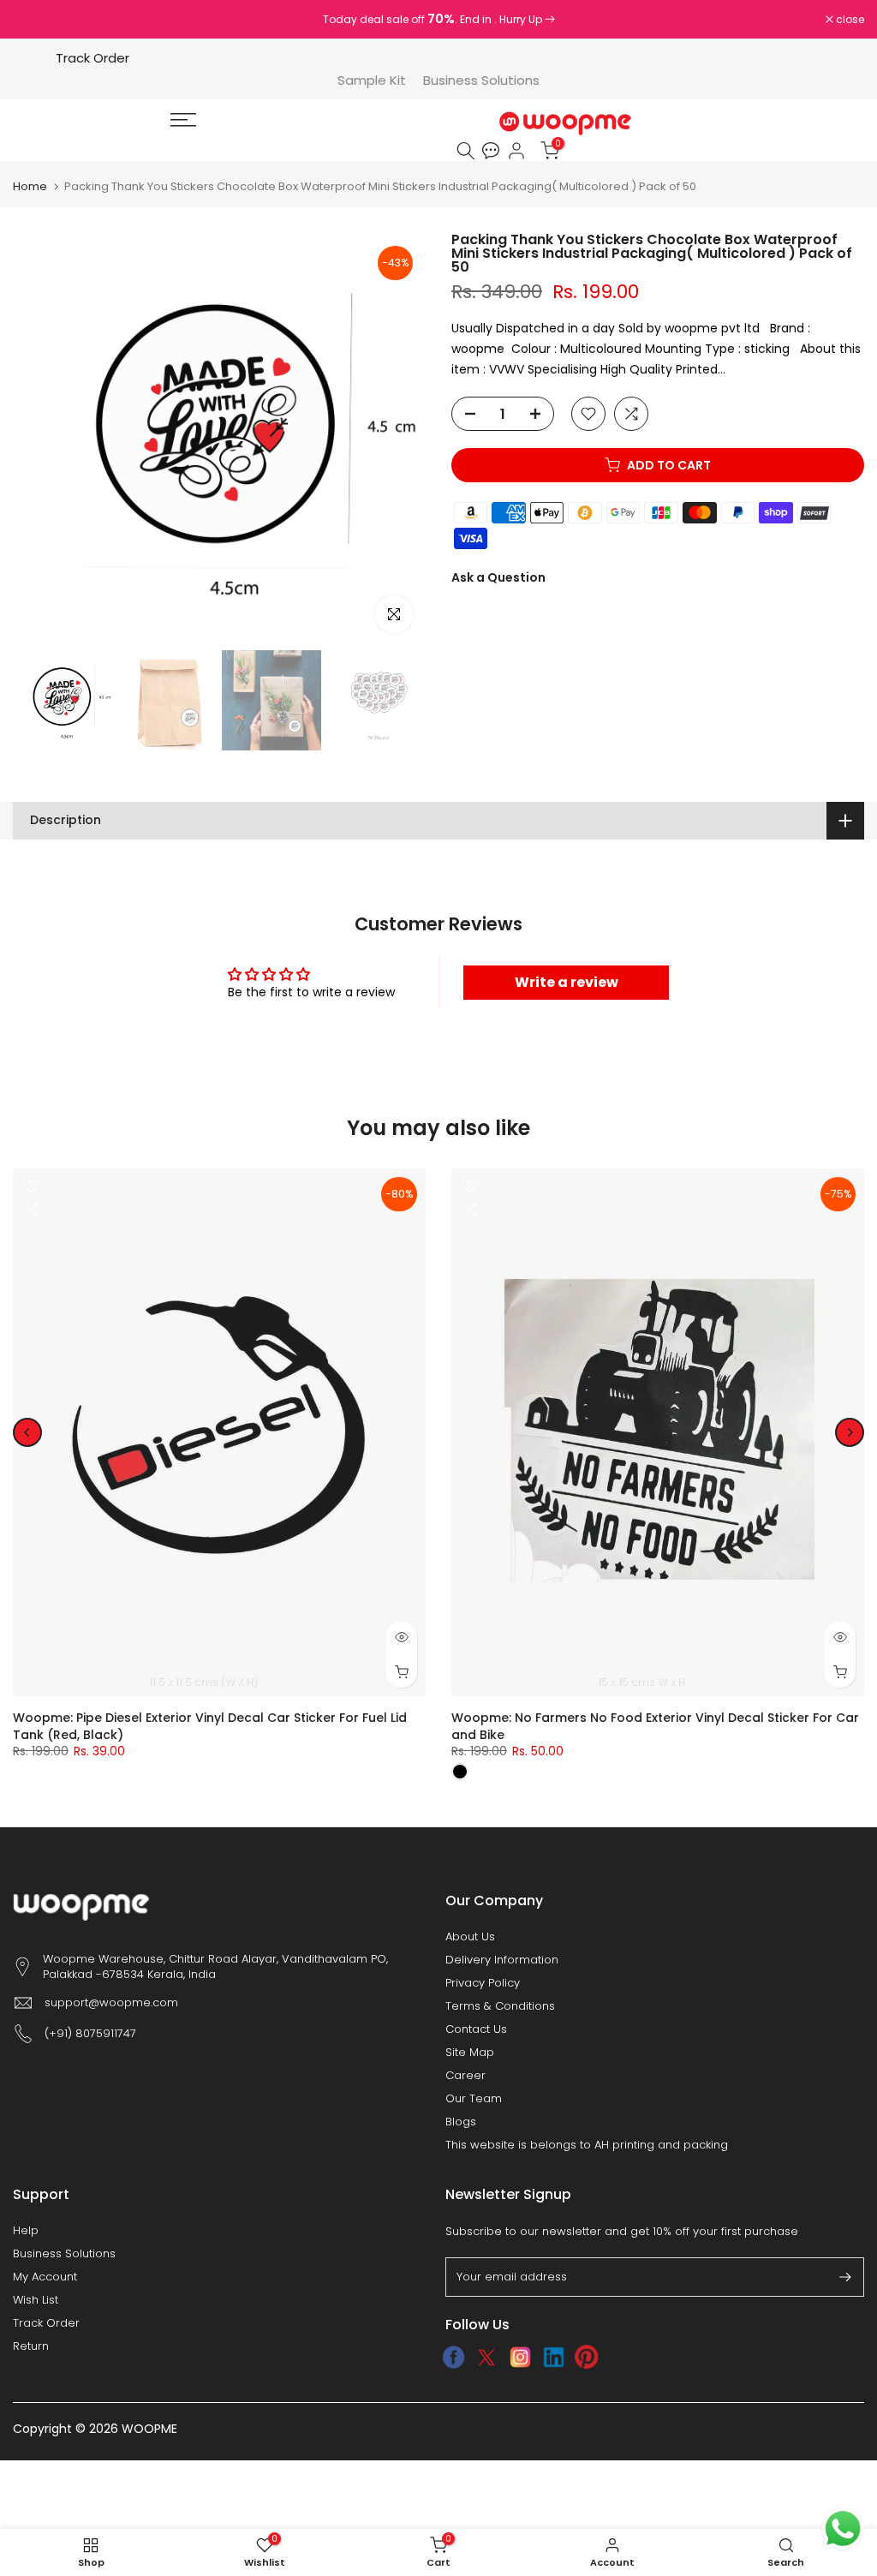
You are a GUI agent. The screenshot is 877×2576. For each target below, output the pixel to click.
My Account (45, 2277)
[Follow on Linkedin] (554, 2358)
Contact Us (476, 2029)
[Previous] (27, 1432)
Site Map (470, 2053)
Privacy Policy (483, 1983)
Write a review (567, 982)
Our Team (474, 2099)
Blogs (461, 2122)
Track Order (92, 58)
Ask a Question (498, 577)
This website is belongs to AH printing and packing (587, 2145)
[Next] (850, 1432)
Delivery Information (502, 1960)
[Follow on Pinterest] (587, 2358)
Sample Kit (372, 80)
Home (30, 186)
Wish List (36, 2300)
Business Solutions (481, 80)
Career (465, 2076)
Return (31, 2346)
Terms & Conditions (500, 2006)
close (36, 20)
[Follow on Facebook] (453, 2358)
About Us (470, 1937)
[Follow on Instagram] (520, 2358)
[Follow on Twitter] (487, 2358)
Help (26, 2231)
